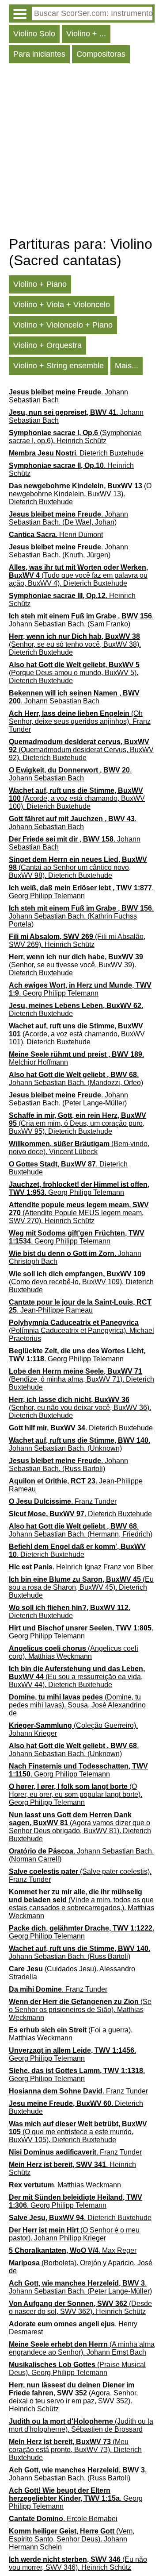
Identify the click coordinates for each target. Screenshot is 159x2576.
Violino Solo (34, 34)
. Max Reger (73, 2250)
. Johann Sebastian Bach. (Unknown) (79, 1444)
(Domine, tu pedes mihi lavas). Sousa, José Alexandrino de (77, 1705)
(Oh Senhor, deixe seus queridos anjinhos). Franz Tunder (80, 721)
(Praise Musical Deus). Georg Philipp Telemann (77, 2369)
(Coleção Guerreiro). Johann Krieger (73, 1729)
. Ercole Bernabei (63, 2519)
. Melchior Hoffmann (76, 1058)
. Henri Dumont (56, 535)
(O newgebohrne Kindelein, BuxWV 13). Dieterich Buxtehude (80, 494)
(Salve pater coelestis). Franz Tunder (80, 1875)
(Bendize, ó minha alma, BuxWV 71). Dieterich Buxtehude (81, 1379)
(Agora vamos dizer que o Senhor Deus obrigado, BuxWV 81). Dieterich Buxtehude (80, 1827)
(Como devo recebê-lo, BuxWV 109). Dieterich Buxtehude (81, 1282)
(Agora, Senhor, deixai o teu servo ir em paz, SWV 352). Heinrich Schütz (73, 2397)
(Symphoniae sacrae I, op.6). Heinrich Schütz (75, 437)
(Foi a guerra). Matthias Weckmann (71, 2034)
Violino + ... (86, 34)
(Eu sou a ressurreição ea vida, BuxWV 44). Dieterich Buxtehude (77, 1677)
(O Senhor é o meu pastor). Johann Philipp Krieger (74, 2234)
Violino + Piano (40, 284)
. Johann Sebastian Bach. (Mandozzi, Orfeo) (76, 1079)
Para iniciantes (39, 54)
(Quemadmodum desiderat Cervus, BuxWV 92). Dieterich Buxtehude (81, 750)
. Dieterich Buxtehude (76, 453)
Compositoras (101, 54)
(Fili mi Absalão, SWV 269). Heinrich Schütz (77, 940)
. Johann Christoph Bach (75, 1257)
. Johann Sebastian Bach (68, 396)
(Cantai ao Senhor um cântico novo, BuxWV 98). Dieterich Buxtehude (78, 867)
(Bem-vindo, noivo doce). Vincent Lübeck (79, 1148)
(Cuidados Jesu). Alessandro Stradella (72, 1973)
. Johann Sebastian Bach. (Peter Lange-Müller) (68, 1099)
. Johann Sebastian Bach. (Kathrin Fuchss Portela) (81, 916)
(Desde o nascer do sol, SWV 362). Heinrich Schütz (80, 2308)
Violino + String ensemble (59, 366)
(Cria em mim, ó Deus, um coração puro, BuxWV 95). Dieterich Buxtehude (78, 1123)
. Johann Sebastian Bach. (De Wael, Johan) (68, 518)
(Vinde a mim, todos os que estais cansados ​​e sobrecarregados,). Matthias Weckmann (81, 1904)
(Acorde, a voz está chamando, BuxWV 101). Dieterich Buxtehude (77, 1034)
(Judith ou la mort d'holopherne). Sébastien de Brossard (81, 2425)
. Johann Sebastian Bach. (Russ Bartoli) (68, 1465)
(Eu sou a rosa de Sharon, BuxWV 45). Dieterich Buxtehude (81, 1587)
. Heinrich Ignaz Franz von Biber (81, 1567)
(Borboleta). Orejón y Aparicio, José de (81, 2267)
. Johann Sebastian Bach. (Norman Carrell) (81, 1855)
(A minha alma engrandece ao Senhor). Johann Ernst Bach (82, 2348)
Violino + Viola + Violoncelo (62, 305)
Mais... (127, 366)
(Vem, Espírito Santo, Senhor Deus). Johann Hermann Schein (72, 2539)
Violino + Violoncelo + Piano (63, 325)
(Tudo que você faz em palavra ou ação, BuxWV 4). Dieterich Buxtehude (78, 575)
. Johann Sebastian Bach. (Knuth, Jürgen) (68, 551)
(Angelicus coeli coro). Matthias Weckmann (74, 1652)
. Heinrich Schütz (71, 469)
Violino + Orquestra (47, 345)
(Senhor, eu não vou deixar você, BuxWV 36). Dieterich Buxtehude (80, 1408)
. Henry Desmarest (73, 2328)
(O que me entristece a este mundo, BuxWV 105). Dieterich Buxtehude (78, 2132)
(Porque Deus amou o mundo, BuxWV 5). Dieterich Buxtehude (74, 673)
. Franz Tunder (63, 1501)
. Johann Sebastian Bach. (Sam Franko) (81, 620)
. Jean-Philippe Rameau (80, 1306)
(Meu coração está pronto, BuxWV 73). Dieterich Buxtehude (75, 2450)
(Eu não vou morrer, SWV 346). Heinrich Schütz (78, 2563)
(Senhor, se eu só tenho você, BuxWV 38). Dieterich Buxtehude (75, 644)
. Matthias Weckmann (65, 2185)
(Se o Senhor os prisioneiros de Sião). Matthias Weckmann (80, 2010)
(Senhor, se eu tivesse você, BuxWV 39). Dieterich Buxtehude (76, 965)
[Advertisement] (79, 152)
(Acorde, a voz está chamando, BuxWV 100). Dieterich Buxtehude (77, 798)
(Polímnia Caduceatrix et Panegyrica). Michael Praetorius (81, 1330)
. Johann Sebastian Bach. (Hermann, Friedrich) (81, 1530)
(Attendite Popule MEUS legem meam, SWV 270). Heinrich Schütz (79, 1213)
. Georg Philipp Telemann (81, 892)
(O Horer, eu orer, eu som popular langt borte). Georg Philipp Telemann (76, 1794)
